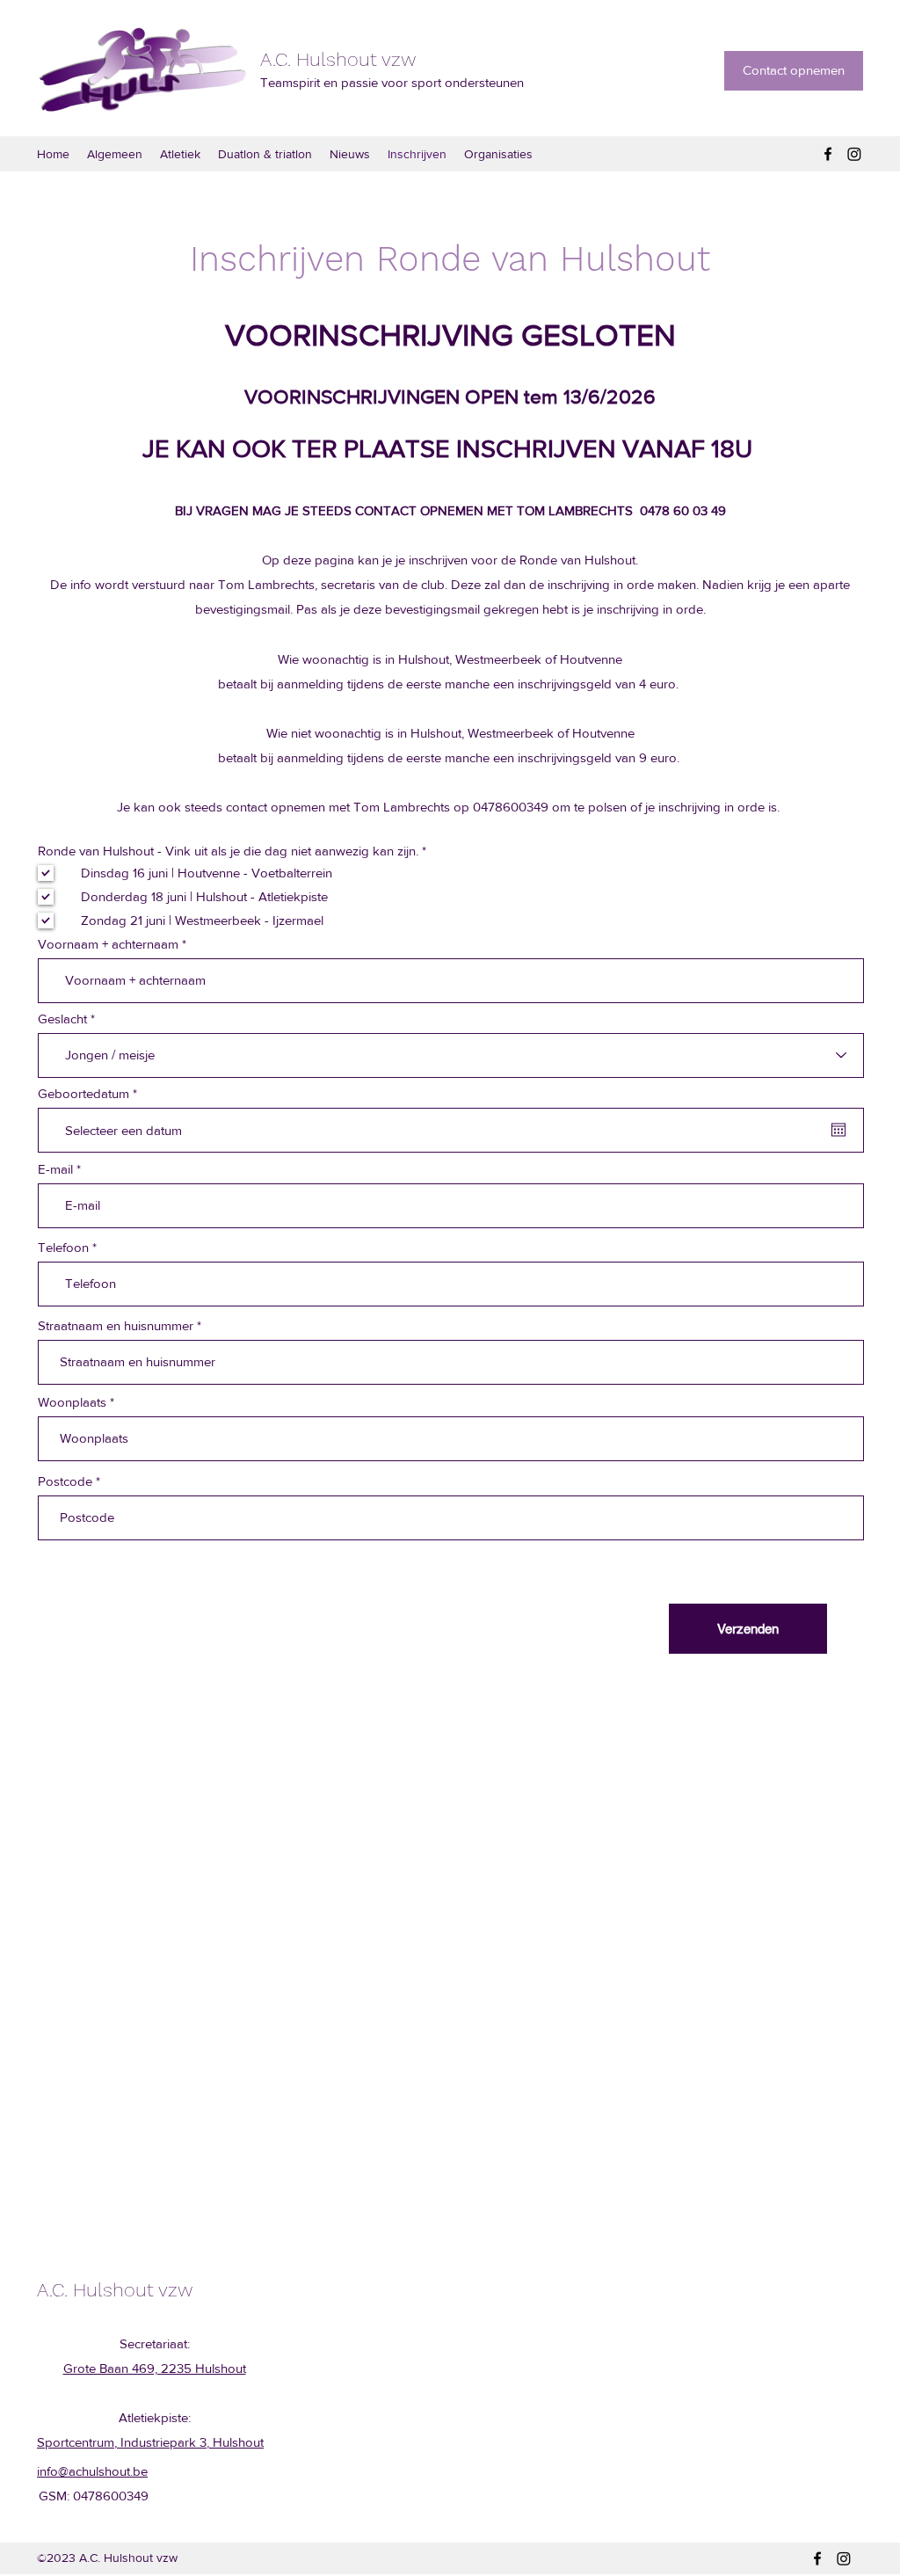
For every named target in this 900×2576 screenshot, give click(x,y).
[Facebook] (828, 154)
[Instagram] (854, 154)
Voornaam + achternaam (108, 944)
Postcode (65, 1481)
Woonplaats (72, 1402)
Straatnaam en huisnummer (116, 1325)
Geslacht (62, 1019)
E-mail (55, 1169)
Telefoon (63, 1247)
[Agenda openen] (838, 1130)
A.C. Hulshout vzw (338, 59)
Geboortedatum (91, 1093)
